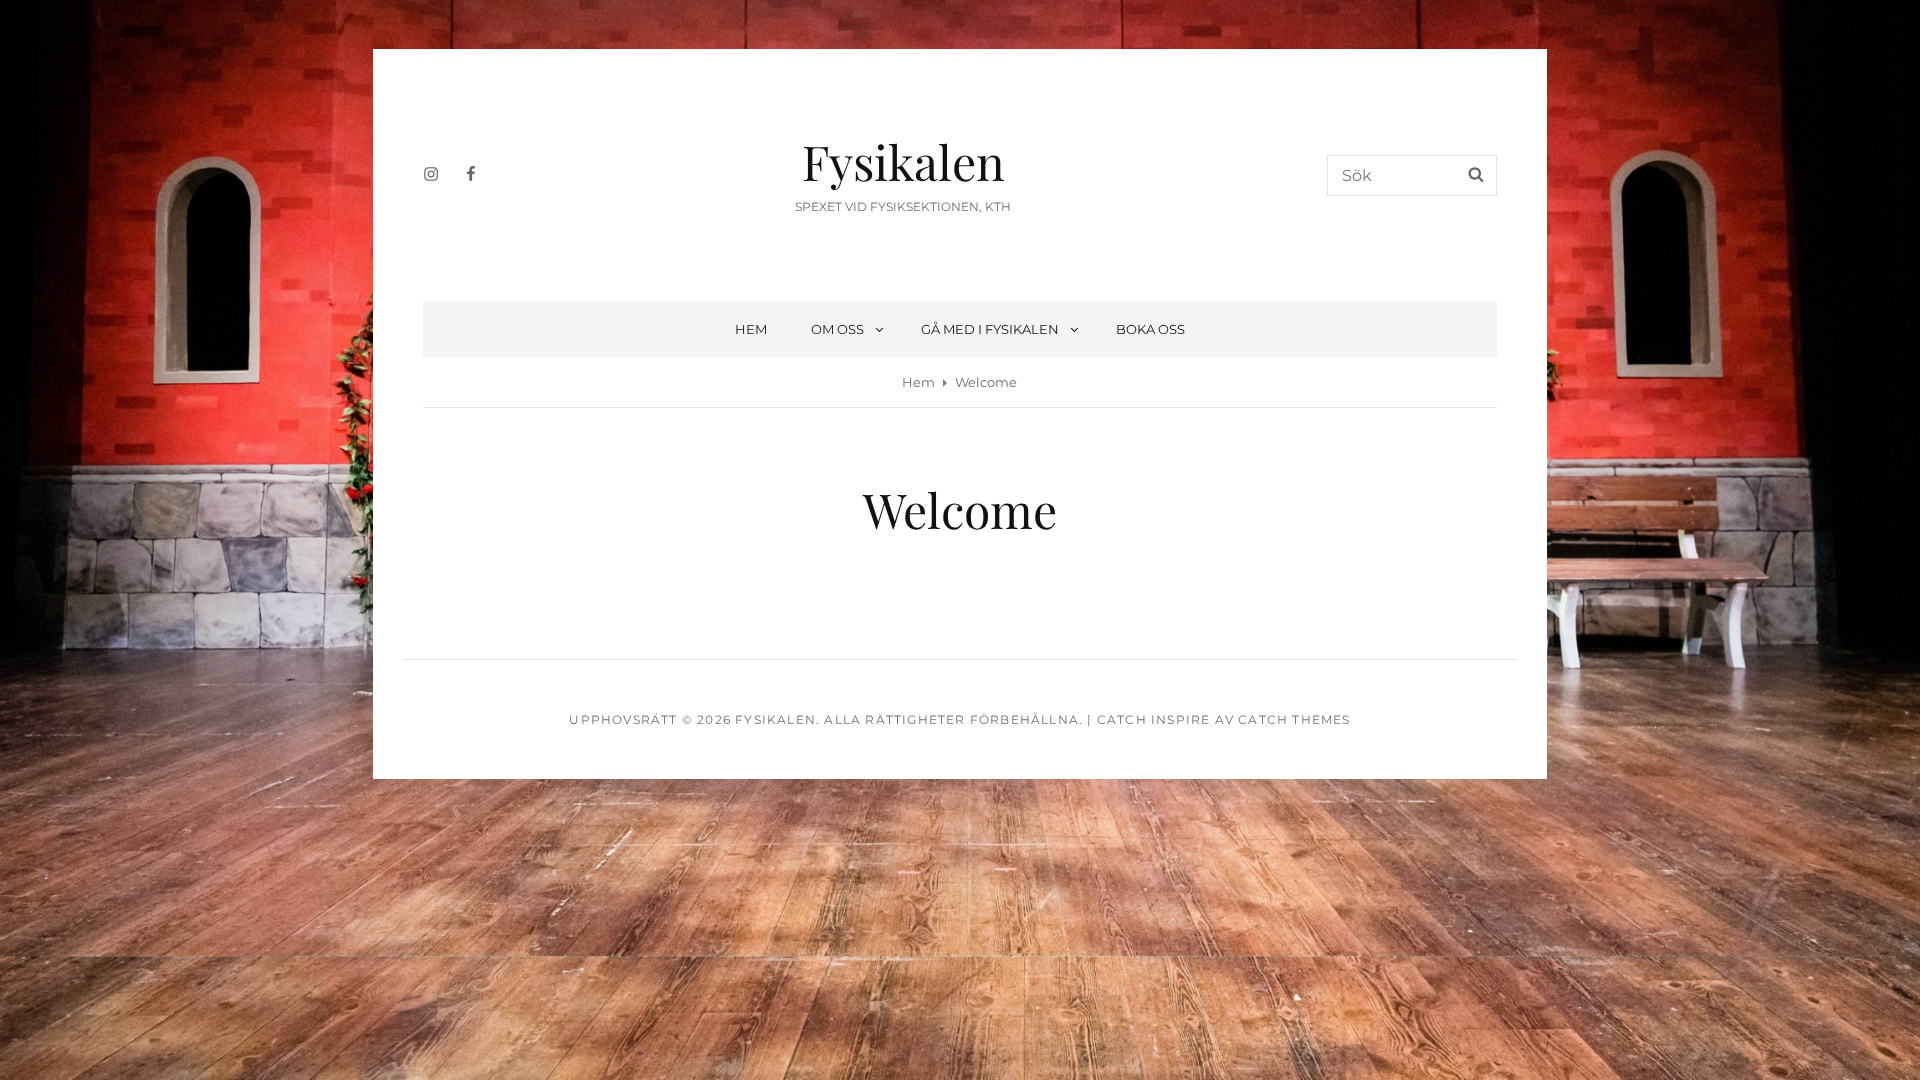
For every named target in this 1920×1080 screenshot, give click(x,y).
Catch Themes (1294, 719)
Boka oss (1150, 329)
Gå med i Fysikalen (990, 329)
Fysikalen (903, 161)
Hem (751, 329)
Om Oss (837, 329)
